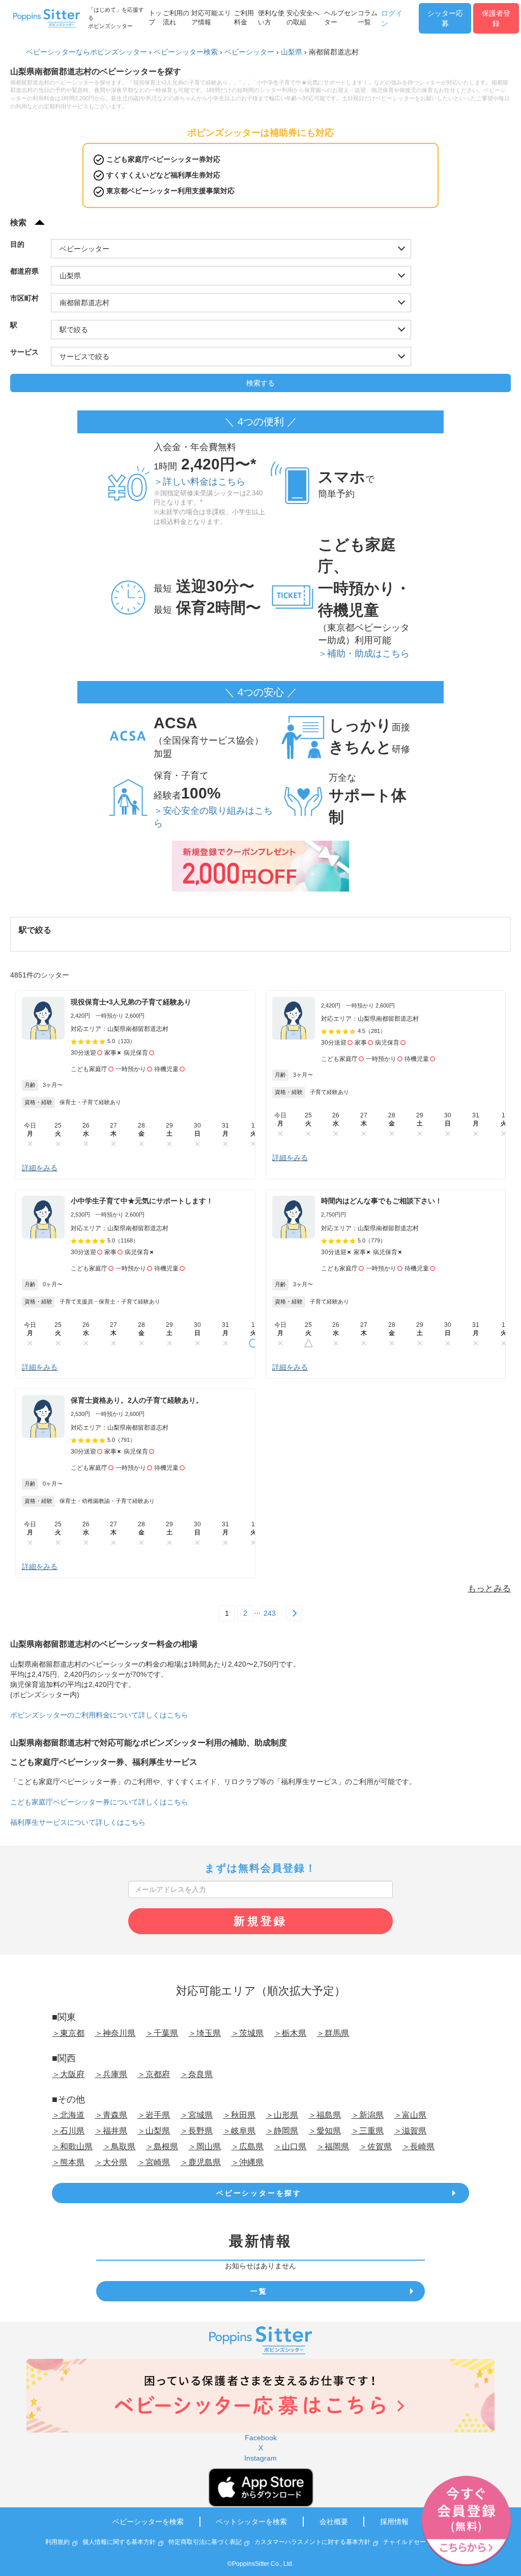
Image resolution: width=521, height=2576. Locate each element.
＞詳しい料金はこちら (199, 482)
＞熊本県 (68, 2162)
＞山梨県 (154, 2131)
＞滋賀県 (410, 2131)
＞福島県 (325, 2115)
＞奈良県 (196, 2074)
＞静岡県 (282, 2131)
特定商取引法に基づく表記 (205, 2542)
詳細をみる (40, 1168)
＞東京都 (68, 2033)
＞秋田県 (239, 2115)
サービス (24, 352)
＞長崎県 (418, 2146)
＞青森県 (111, 2115)
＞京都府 (154, 2074)
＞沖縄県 (247, 2162)
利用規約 (57, 2542)
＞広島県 (247, 2146)
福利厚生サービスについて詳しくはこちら (78, 1822)
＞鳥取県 (119, 2146)
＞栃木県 (290, 2033)
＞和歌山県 (72, 2146)
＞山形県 (282, 2115)
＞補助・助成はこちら (364, 654)
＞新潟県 (367, 2115)
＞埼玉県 (205, 2033)
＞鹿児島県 (200, 2162)
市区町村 (24, 298)
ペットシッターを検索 (251, 2522)
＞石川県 (68, 2131)
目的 (17, 244)
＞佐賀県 (375, 2146)
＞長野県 (196, 2131)
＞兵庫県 (111, 2074)
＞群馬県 (333, 2033)
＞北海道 (68, 2115)
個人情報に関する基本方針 (119, 2542)
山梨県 (292, 52)
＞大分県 (111, 2162)
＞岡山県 (205, 2146)
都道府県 (24, 271)
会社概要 (334, 2522)
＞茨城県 (247, 2033)
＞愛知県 (325, 2131)
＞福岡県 (333, 2146)
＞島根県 (162, 2146)
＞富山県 (410, 2115)
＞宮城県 (196, 2115)
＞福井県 (111, 2131)
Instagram (260, 2458)
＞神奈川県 (115, 2033)
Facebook (261, 2438)
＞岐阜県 (239, 2131)
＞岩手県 (154, 2115)
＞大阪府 (68, 2074)
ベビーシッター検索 (186, 52)
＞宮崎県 (154, 2162)
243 (270, 1613)
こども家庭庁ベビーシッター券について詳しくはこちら (99, 1802)
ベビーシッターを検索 (148, 2522)
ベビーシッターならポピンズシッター (86, 52)
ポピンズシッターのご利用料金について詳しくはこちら (99, 1715)
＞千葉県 (162, 2033)
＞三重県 (367, 2131)
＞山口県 (290, 2146)
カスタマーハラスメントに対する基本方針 (312, 2542)
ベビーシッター (249, 52)
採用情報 (394, 2522)
